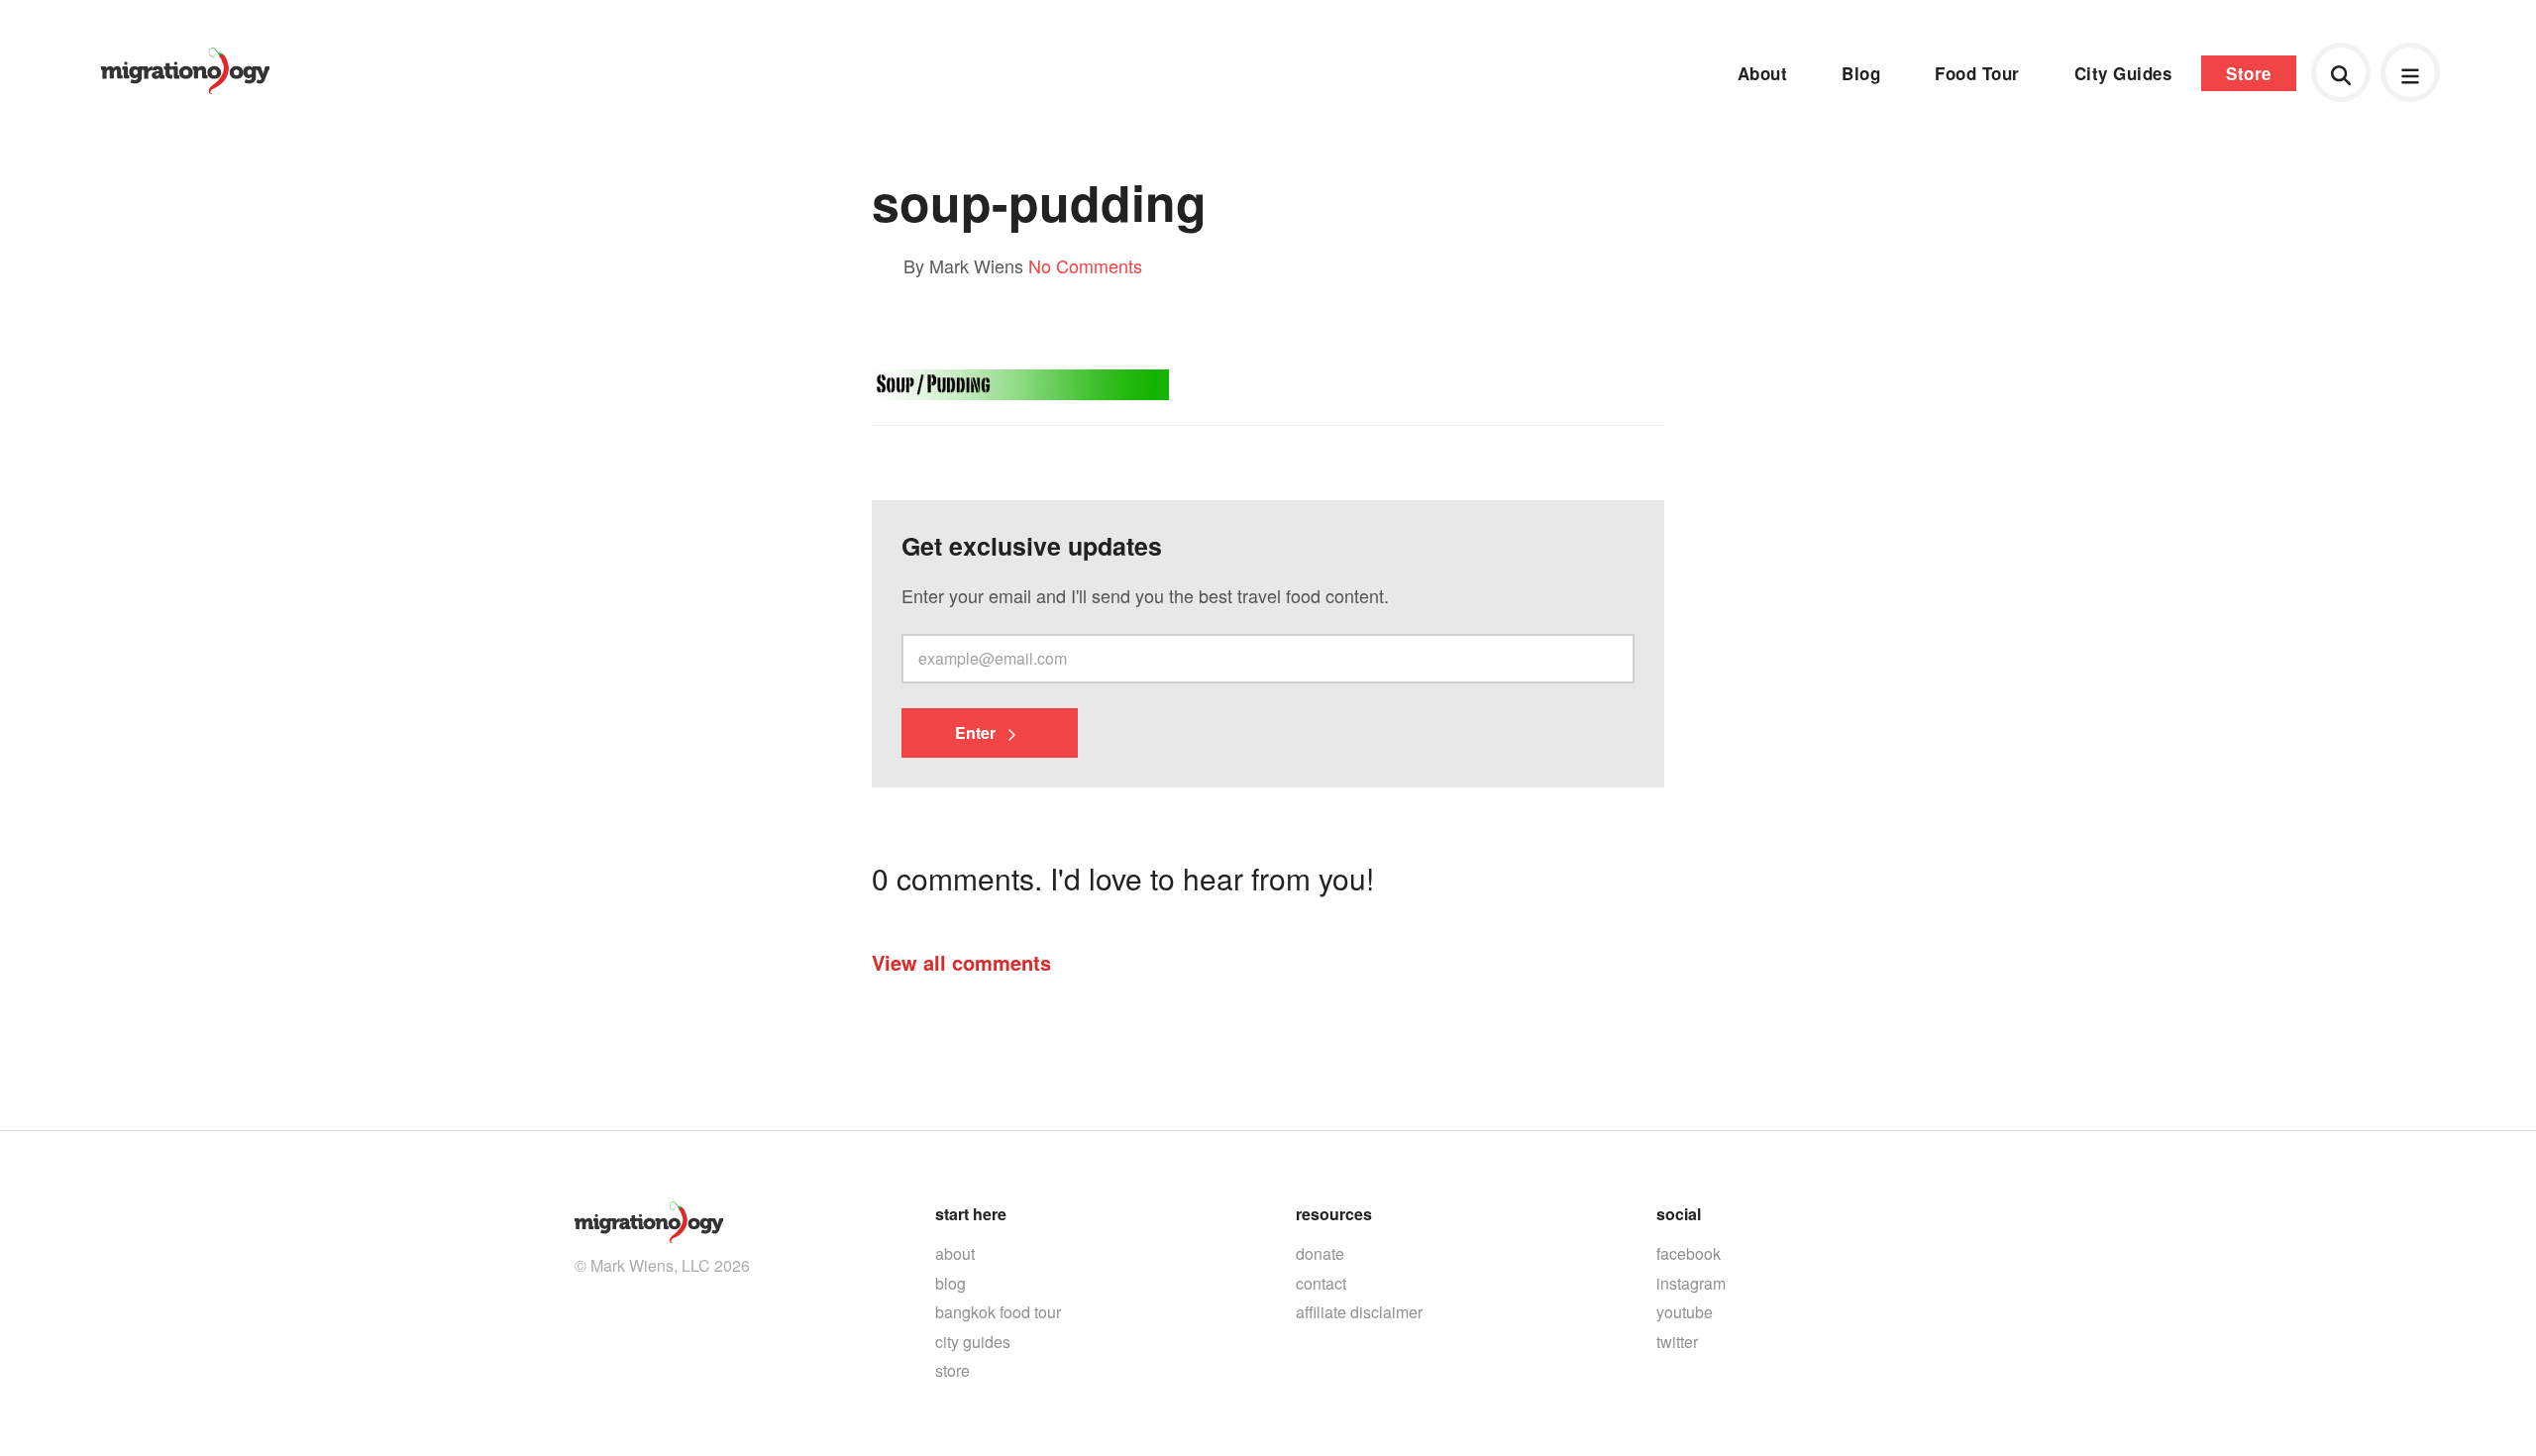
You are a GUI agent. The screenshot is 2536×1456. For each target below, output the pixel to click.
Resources (1334, 1214)
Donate (1320, 1253)
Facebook (1689, 1253)
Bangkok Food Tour (998, 1312)
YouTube (1685, 1312)
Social (1679, 1214)
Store (2249, 73)
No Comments (1085, 265)
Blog (1861, 73)
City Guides (2123, 73)
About (1763, 73)
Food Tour (1977, 73)
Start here (971, 1214)
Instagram (1691, 1283)
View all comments (961, 962)
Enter (977, 732)
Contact (1321, 1283)
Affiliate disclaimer (1359, 1312)
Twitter (1677, 1342)
